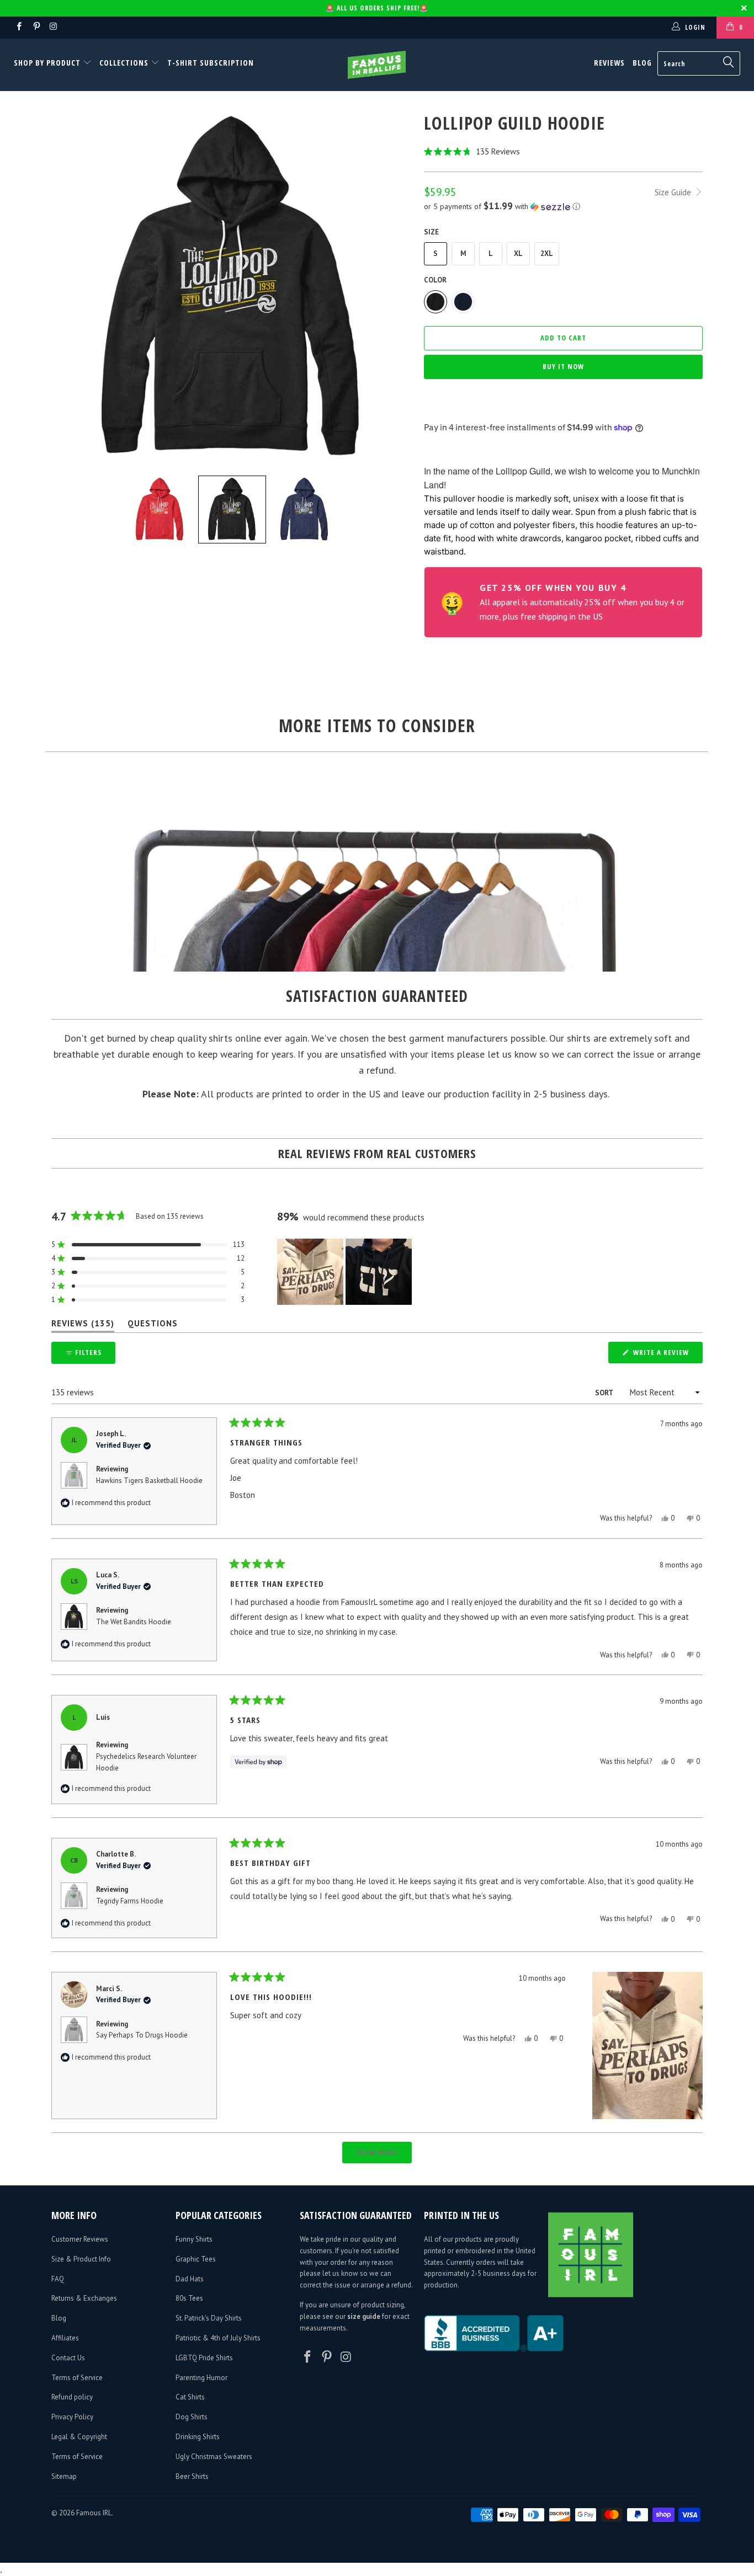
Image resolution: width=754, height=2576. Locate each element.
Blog (642, 63)
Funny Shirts (194, 2239)
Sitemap (64, 2476)
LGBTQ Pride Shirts (204, 2358)
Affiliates (65, 2338)
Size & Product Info (81, 2259)
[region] (346, 1272)
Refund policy (72, 2397)
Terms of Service (77, 2378)
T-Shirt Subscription (211, 63)
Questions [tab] (153, 1326)
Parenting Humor (201, 2378)
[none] (160, 510)
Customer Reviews (80, 2239)
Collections (124, 63)
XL (518, 254)
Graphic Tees (196, 2259)
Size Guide (674, 192)
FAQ (58, 2279)
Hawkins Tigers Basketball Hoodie (149, 1481)
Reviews (609, 63)
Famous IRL (94, 2513)
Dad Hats (190, 2279)
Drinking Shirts (198, 2437)
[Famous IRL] (377, 65)
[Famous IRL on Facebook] (18, 27)
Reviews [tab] (83, 1326)
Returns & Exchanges (84, 2298)
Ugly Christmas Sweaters (214, 2457)
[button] (563, 151)
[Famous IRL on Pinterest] (36, 27)
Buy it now (563, 366)
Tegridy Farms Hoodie (130, 1901)
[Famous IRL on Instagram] (53, 27)
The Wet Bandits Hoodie (134, 1622)
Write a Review (667, 1355)
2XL (547, 254)
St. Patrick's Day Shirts (209, 2318)
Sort (605, 1393)
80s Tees (189, 2298)
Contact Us (68, 2358)
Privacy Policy (72, 2417)
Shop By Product (48, 63)
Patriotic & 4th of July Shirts (218, 2338)
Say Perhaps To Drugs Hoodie (142, 2035)
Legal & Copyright (79, 2437)
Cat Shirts (190, 2397)
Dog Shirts (192, 2417)
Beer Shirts (192, 2476)
